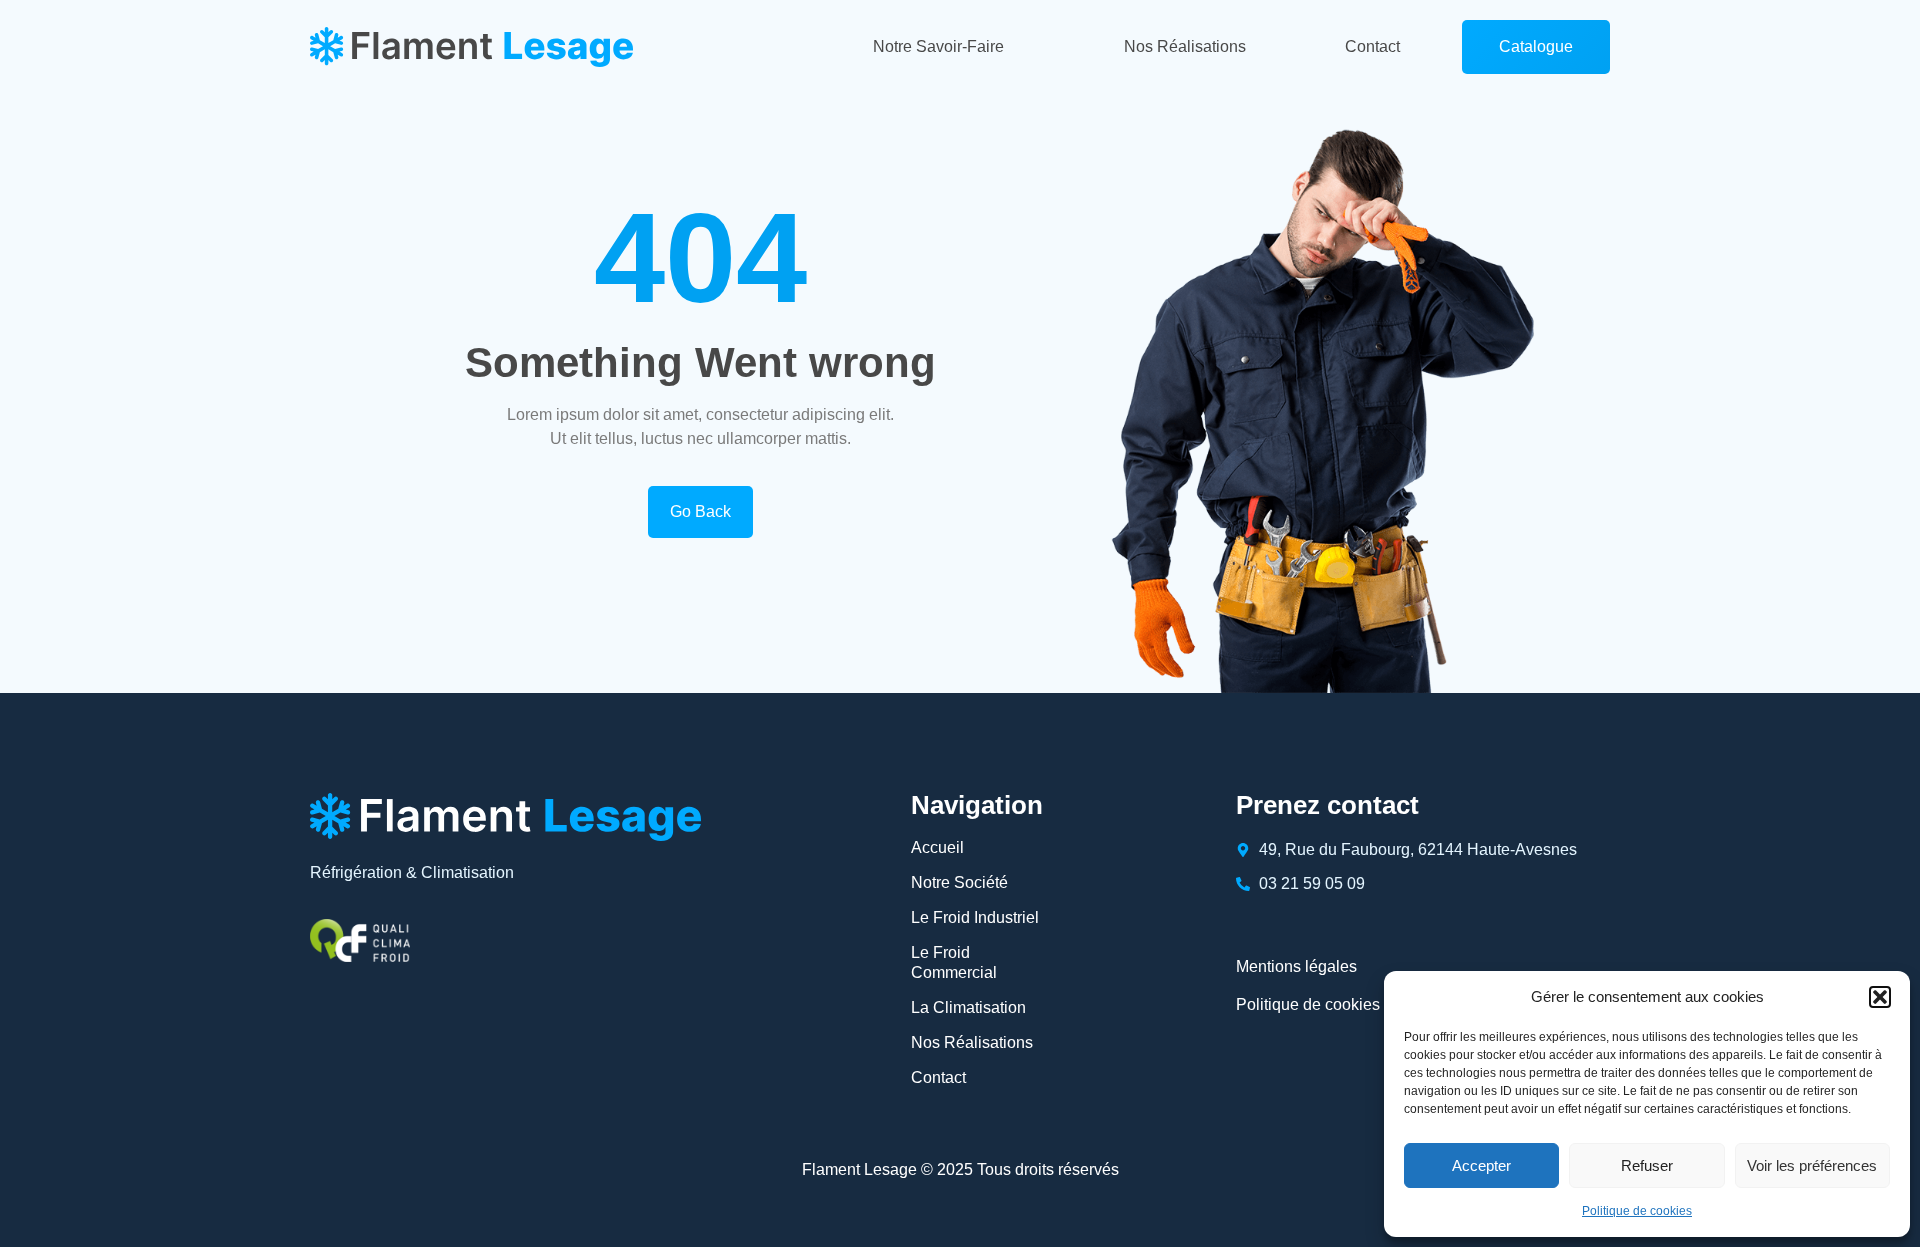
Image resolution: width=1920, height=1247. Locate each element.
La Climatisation (968, 1007)
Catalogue (1536, 46)
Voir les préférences (1812, 1165)
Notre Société (959, 882)
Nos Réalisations (1185, 46)
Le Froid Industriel (975, 917)
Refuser (1647, 1165)
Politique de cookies (1637, 1211)
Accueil (937, 847)
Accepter (1481, 1165)
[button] (1880, 997)
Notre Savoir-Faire (938, 46)
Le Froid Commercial (954, 962)
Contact (1372, 46)
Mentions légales (1296, 966)
